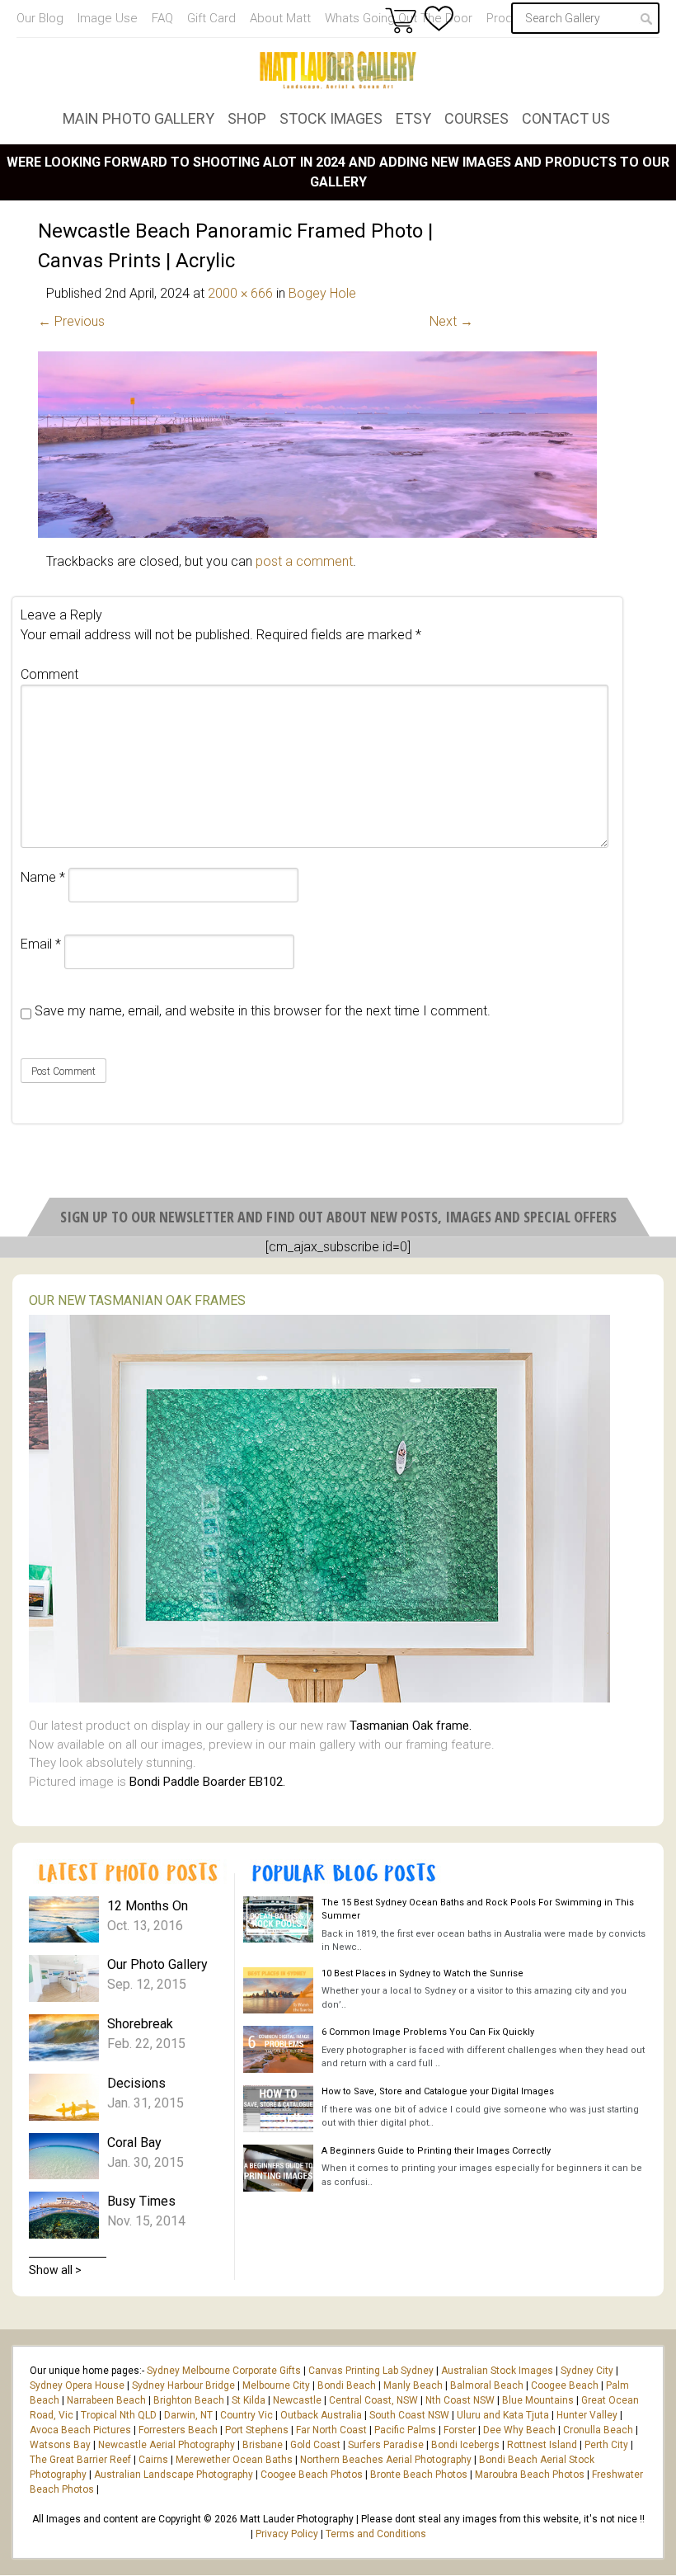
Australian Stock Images (497, 2371)
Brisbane (263, 2445)
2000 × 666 (240, 293)
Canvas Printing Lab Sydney (371, 2371)
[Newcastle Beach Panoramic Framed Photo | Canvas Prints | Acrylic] (317, 533)
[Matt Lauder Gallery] (338, 70)
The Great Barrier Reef (80, 2460)
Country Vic (246, 2415)
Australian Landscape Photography (174, 2475)
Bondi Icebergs (465, 2445)
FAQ (162, 18)
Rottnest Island (542, 2445)
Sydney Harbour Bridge (183, 2385)
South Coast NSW (409, 2415)
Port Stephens (257, 2430)
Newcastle (297, 2400)
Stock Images (331, 118)
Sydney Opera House (77, 2385)
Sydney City (587, 2371)
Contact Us (566, 118)
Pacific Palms (405, 2430)
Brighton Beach (189, 2400)
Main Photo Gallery (138, 118)
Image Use (108, 18)
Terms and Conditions (376, 2534)
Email (41, 944)
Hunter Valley (587, 2415)
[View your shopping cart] (401, 20)
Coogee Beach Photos (312, 2475)
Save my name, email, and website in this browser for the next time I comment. (263, 1011)
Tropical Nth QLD (119, 2415)
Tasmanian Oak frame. (411, 1726)
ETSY (413, 118)
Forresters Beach (178, 2430)
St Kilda (249, 2400)
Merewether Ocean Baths (234, 2460)
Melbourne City (276, 2385)
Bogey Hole (322, 293)
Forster (460, 2430)
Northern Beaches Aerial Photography (386, 2460)
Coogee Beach (565, 2385)
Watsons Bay (60, 2445)
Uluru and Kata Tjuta (503, 2415)
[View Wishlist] (439, 19)
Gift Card (211, 18)
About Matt (280, 18)
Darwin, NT (188, 2415)
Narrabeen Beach (106, 2400)
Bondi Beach (347, 2385)
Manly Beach (413, 2385)
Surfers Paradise (386, 2445)
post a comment (304, 561)
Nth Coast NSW (460, 2400)
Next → (451, 321)
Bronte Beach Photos (419, 2475)
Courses (476, 118)
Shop (247, 118)
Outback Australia (321, 2415)
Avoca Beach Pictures (80, 2430)
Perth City (606, 2445)
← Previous (71, 321)
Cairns (153, 2460)
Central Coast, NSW (373, 2400)
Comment (49, 674)
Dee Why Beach (519, 2430)
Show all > (55, 2270)
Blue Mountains (537, 2400)
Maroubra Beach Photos (530, 2475)
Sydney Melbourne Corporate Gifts (225, 2371)
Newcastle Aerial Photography (167, 2445)
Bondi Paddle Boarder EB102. (207, 1782)
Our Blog (40, 18)
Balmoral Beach (487, 2385)
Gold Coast (315, 2445)
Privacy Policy (287, 2534)
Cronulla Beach (598, 2430)
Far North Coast (331, 2430)
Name (43, 877)
